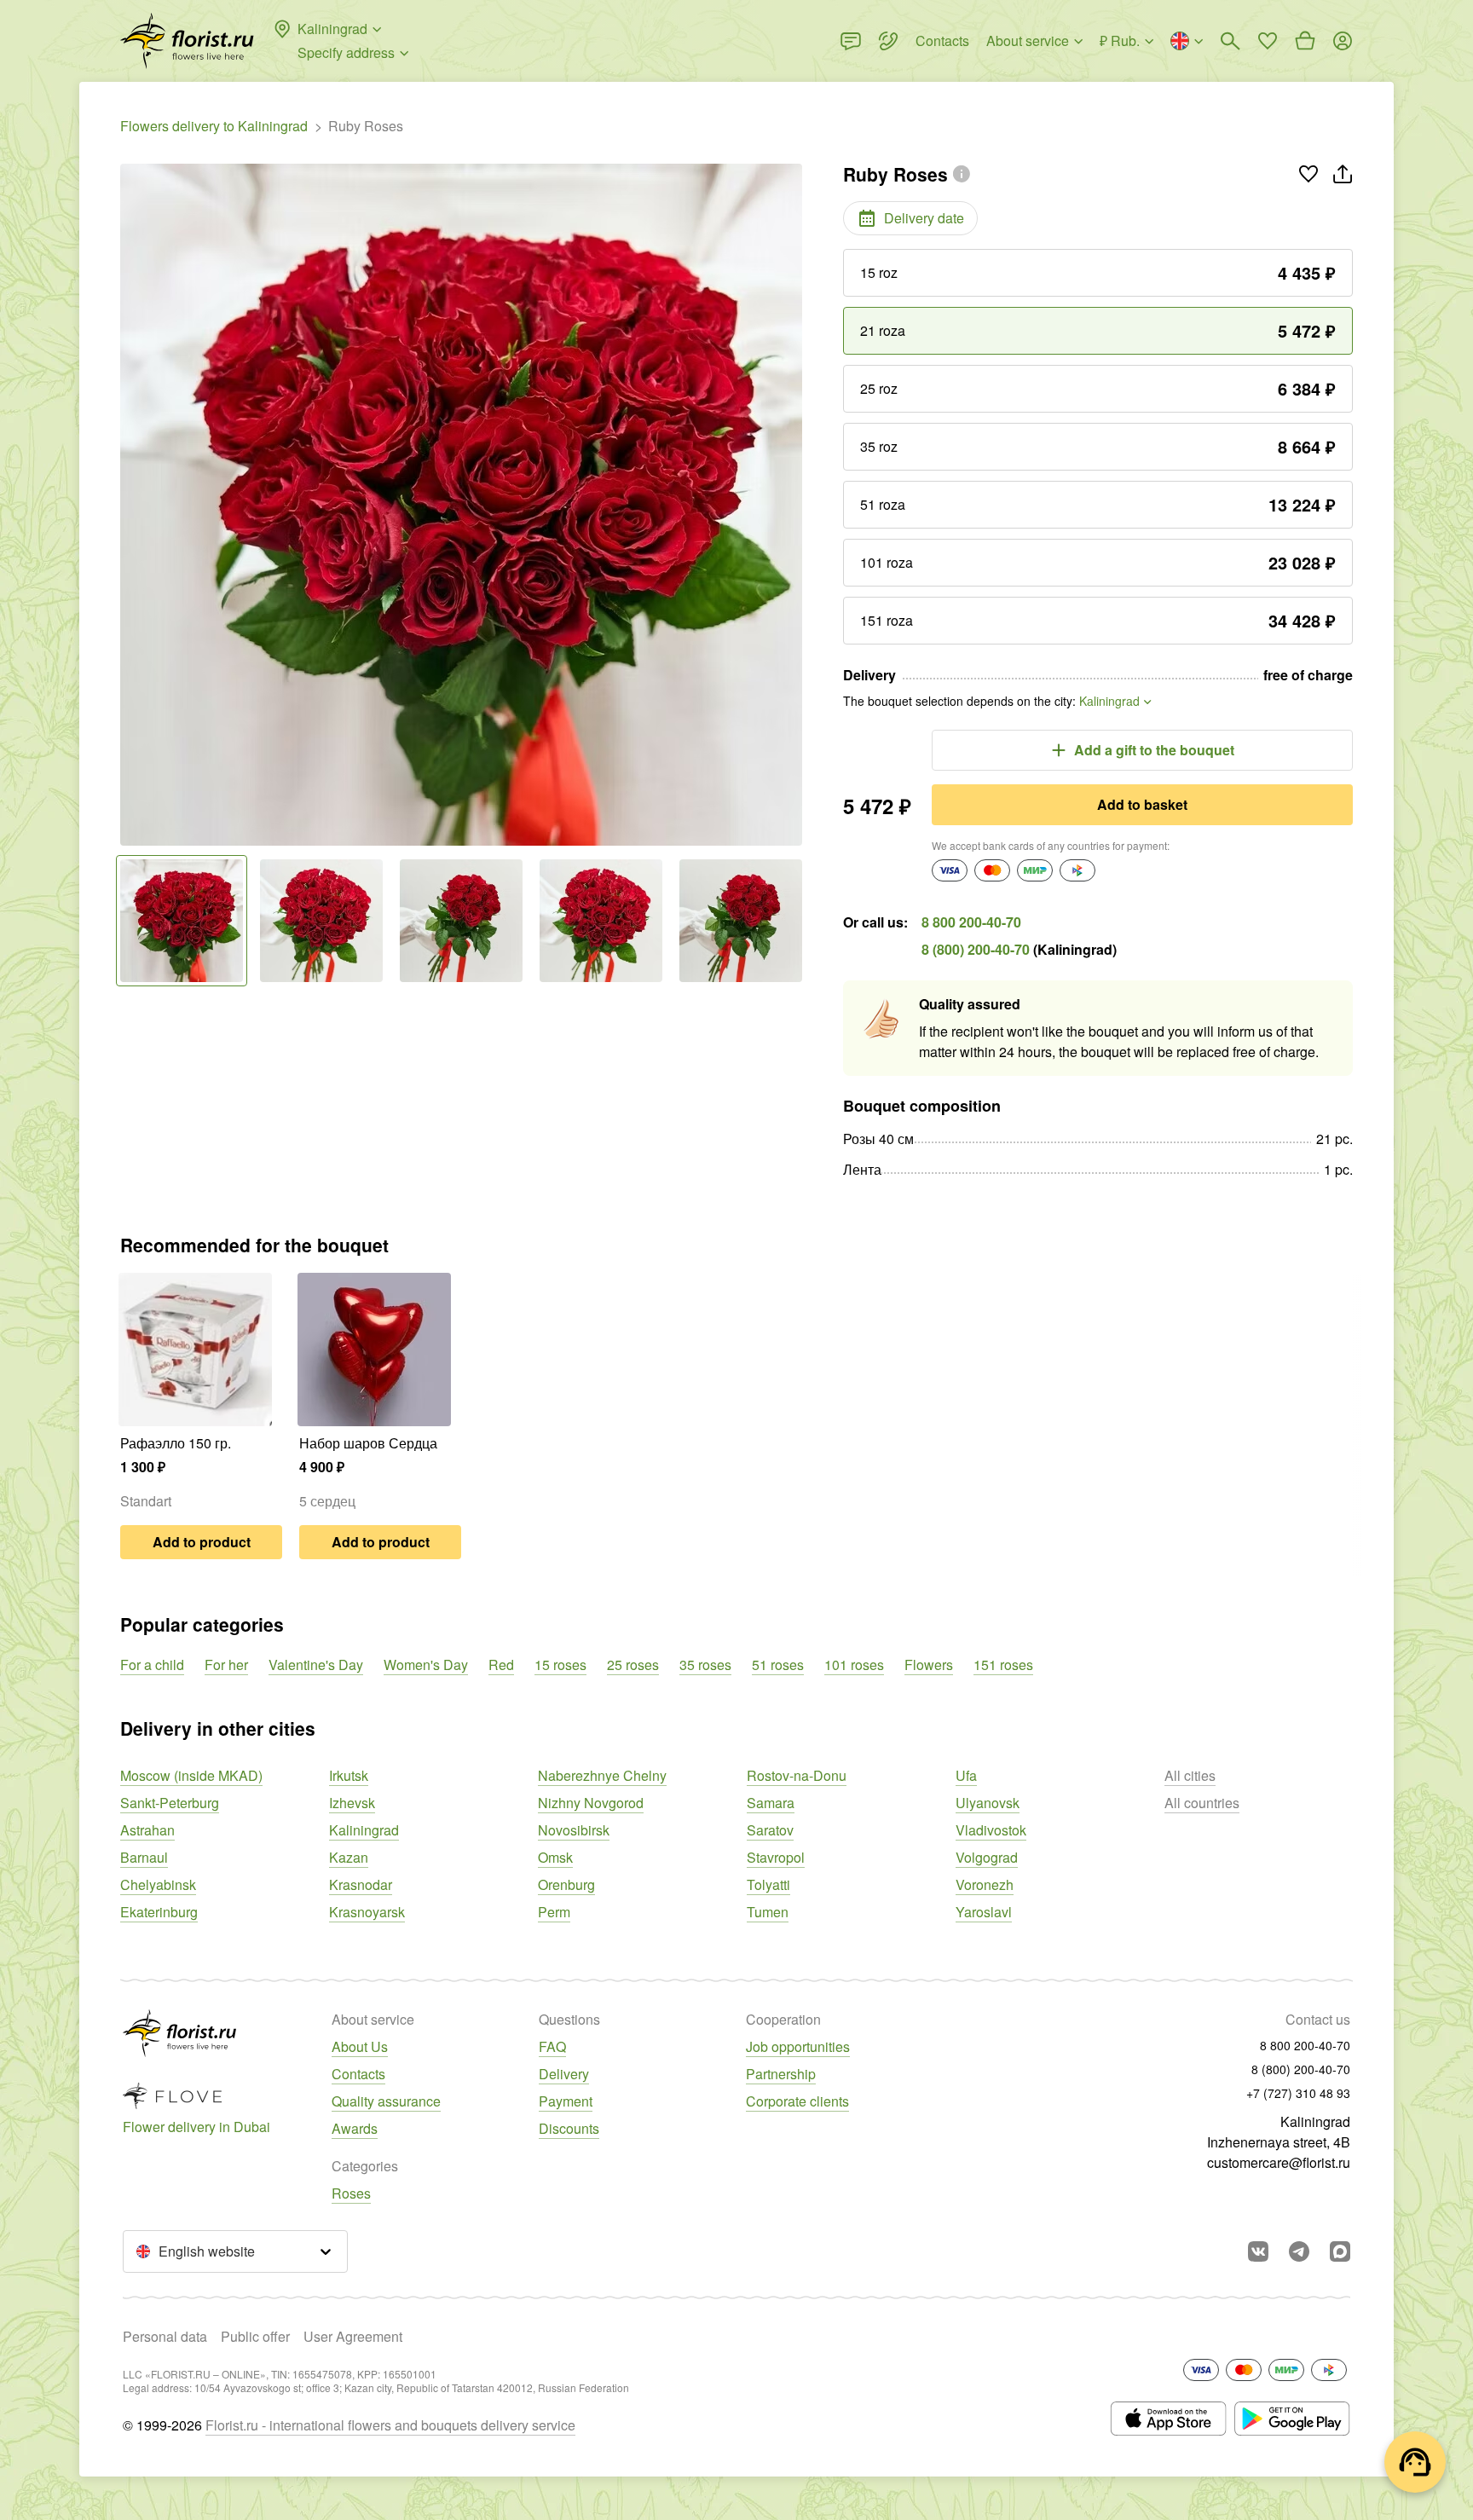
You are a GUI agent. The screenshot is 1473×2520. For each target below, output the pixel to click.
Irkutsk (349, 1775)
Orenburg (566, 1884)
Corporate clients (797, 2101)
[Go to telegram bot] (1299, 2251)
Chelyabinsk (158, 1884)
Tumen (768, 1912)
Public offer (255, 2336)
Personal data (165, 2336)
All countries (1202, 1803)
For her (226, 1665)
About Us (360, 2046)
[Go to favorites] (1268, 41)
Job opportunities (798, 2046)
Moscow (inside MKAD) (191, 1775)
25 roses (633, 1665)
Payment (566, 2101)
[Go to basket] (1305, 41)
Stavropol (776, 1857)
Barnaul (144, 1857)
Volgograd (987, 1857)
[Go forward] (794, 505)
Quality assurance (386, 2101)
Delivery (564, 2074)
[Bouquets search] (1230, 41)
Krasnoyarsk (367, 1912)
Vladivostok (991, 1830)
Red (501, 1665)
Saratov (770, 1830)
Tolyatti (768, 1884)
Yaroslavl (984, 1912)
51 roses (778, 1665)
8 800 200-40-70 (971, 922)
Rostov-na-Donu (797, 1775)
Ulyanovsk (988, 1803)
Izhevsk (352, 1803)
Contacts (358, 2074)
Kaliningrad (364, 1830)
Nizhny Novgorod (591, 1803)
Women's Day (426, 1665)
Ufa (966, 1775)
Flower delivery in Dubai (196, 2127)
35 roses (705, 1665)
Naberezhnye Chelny (602, 1775)
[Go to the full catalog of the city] (187, 41)
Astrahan (147, 1830)
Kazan (349, 1857)
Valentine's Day (316, 1665)
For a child (152, 1665)
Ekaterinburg (159, 1912)
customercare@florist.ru (1279, 2162)
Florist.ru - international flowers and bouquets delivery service (390, 2425)
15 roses (560, 1665)
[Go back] (129, 505)
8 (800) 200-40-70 (976, 949)
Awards (355, 2128)
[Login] (1343, 41)
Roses (351, 2193)
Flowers (929, 1665)
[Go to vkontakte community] (1258, 2251)
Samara (771, 1803)
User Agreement (353, 2336)
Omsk (555, 1857)
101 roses (854, 1665)
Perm (554, 1912)
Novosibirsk (574, 1830)
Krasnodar (361, 1884)
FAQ (552, 2046)
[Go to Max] (1340, 2251)
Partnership (781, 2074)
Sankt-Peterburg (170, 1803)
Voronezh (985, 1884)
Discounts (569, 2128)
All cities (1190, 1775)
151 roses (1003, 1665)
